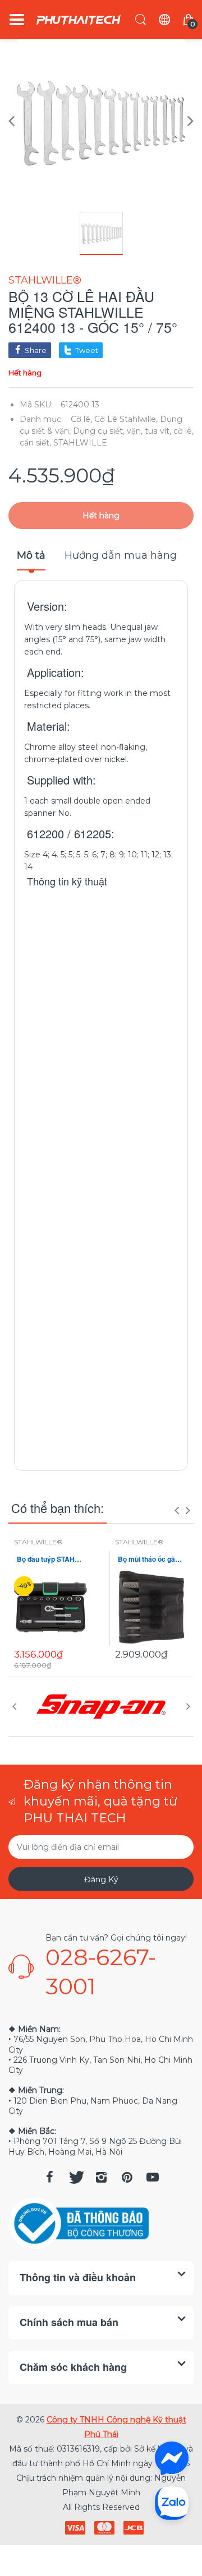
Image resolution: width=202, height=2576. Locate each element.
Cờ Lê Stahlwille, (126, 419)
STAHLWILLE (80, 443)
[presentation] (177, 1510)
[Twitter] (75, 2177)
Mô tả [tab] (31, 555)
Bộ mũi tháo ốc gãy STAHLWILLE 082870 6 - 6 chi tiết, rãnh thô (151, 1559)
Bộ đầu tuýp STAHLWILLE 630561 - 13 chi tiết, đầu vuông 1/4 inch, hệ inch (50, 1559)
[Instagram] (101, 2177)
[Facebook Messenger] (172, 2458)
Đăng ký (101, 1879)
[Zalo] (172, 2503)
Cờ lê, (81, 419)
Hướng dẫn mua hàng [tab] (121, 555)
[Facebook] (49, 2177)
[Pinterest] (127, 2177)
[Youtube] (153, 2177)
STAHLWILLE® (45, 280)
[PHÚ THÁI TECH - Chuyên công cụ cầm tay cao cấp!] (79, 20)
